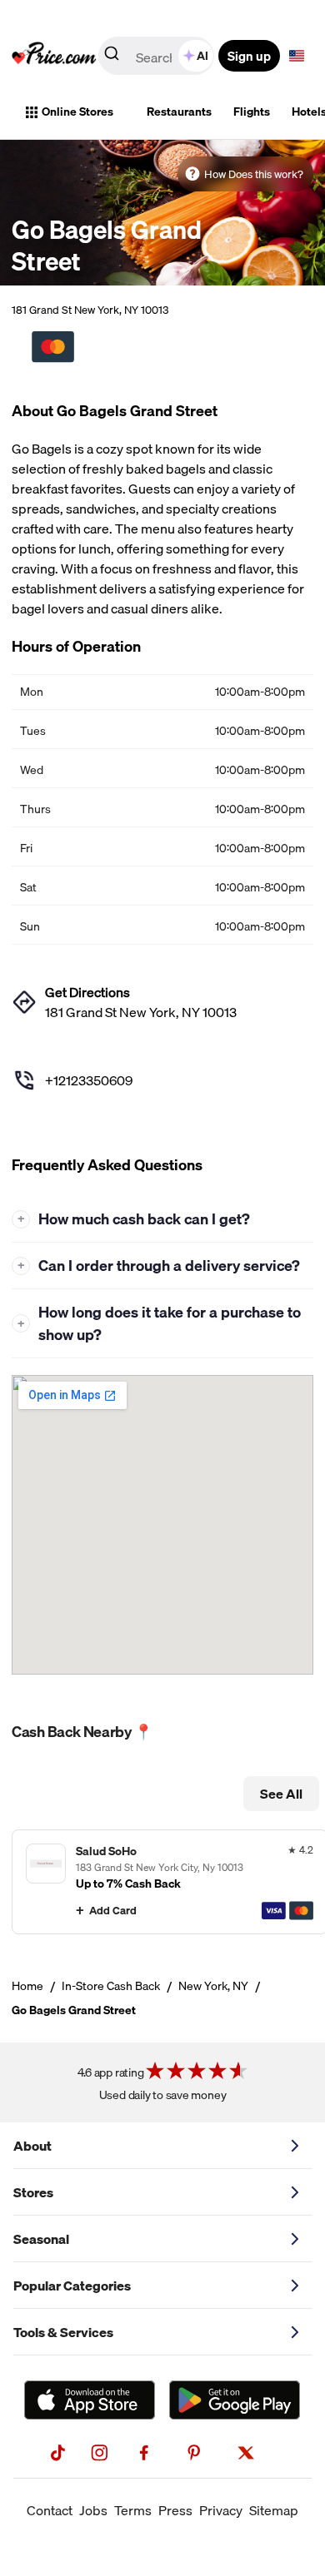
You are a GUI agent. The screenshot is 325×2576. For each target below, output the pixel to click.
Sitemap (274, 2510)
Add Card (113, 1910)
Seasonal (41, 2239)
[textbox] (297, 56)
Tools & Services (63, 2332)
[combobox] (157, 56)
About (32, 2146)
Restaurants (179, 112)
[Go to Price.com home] (54, 56)
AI (202, 56)
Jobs (93, 2510)
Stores (33, 2192)
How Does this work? (254, 174)
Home (27, 1986)
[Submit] (112, 57)
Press (175, 2510)
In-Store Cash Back (111, 1986)
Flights (252, 112)
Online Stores (77, 112)
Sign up (249, 56)
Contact (50, 2510)
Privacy (221, 2510)
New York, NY (213, 1986)
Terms (133, 2510)
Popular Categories (72, 2286)
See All (281, 1794)
